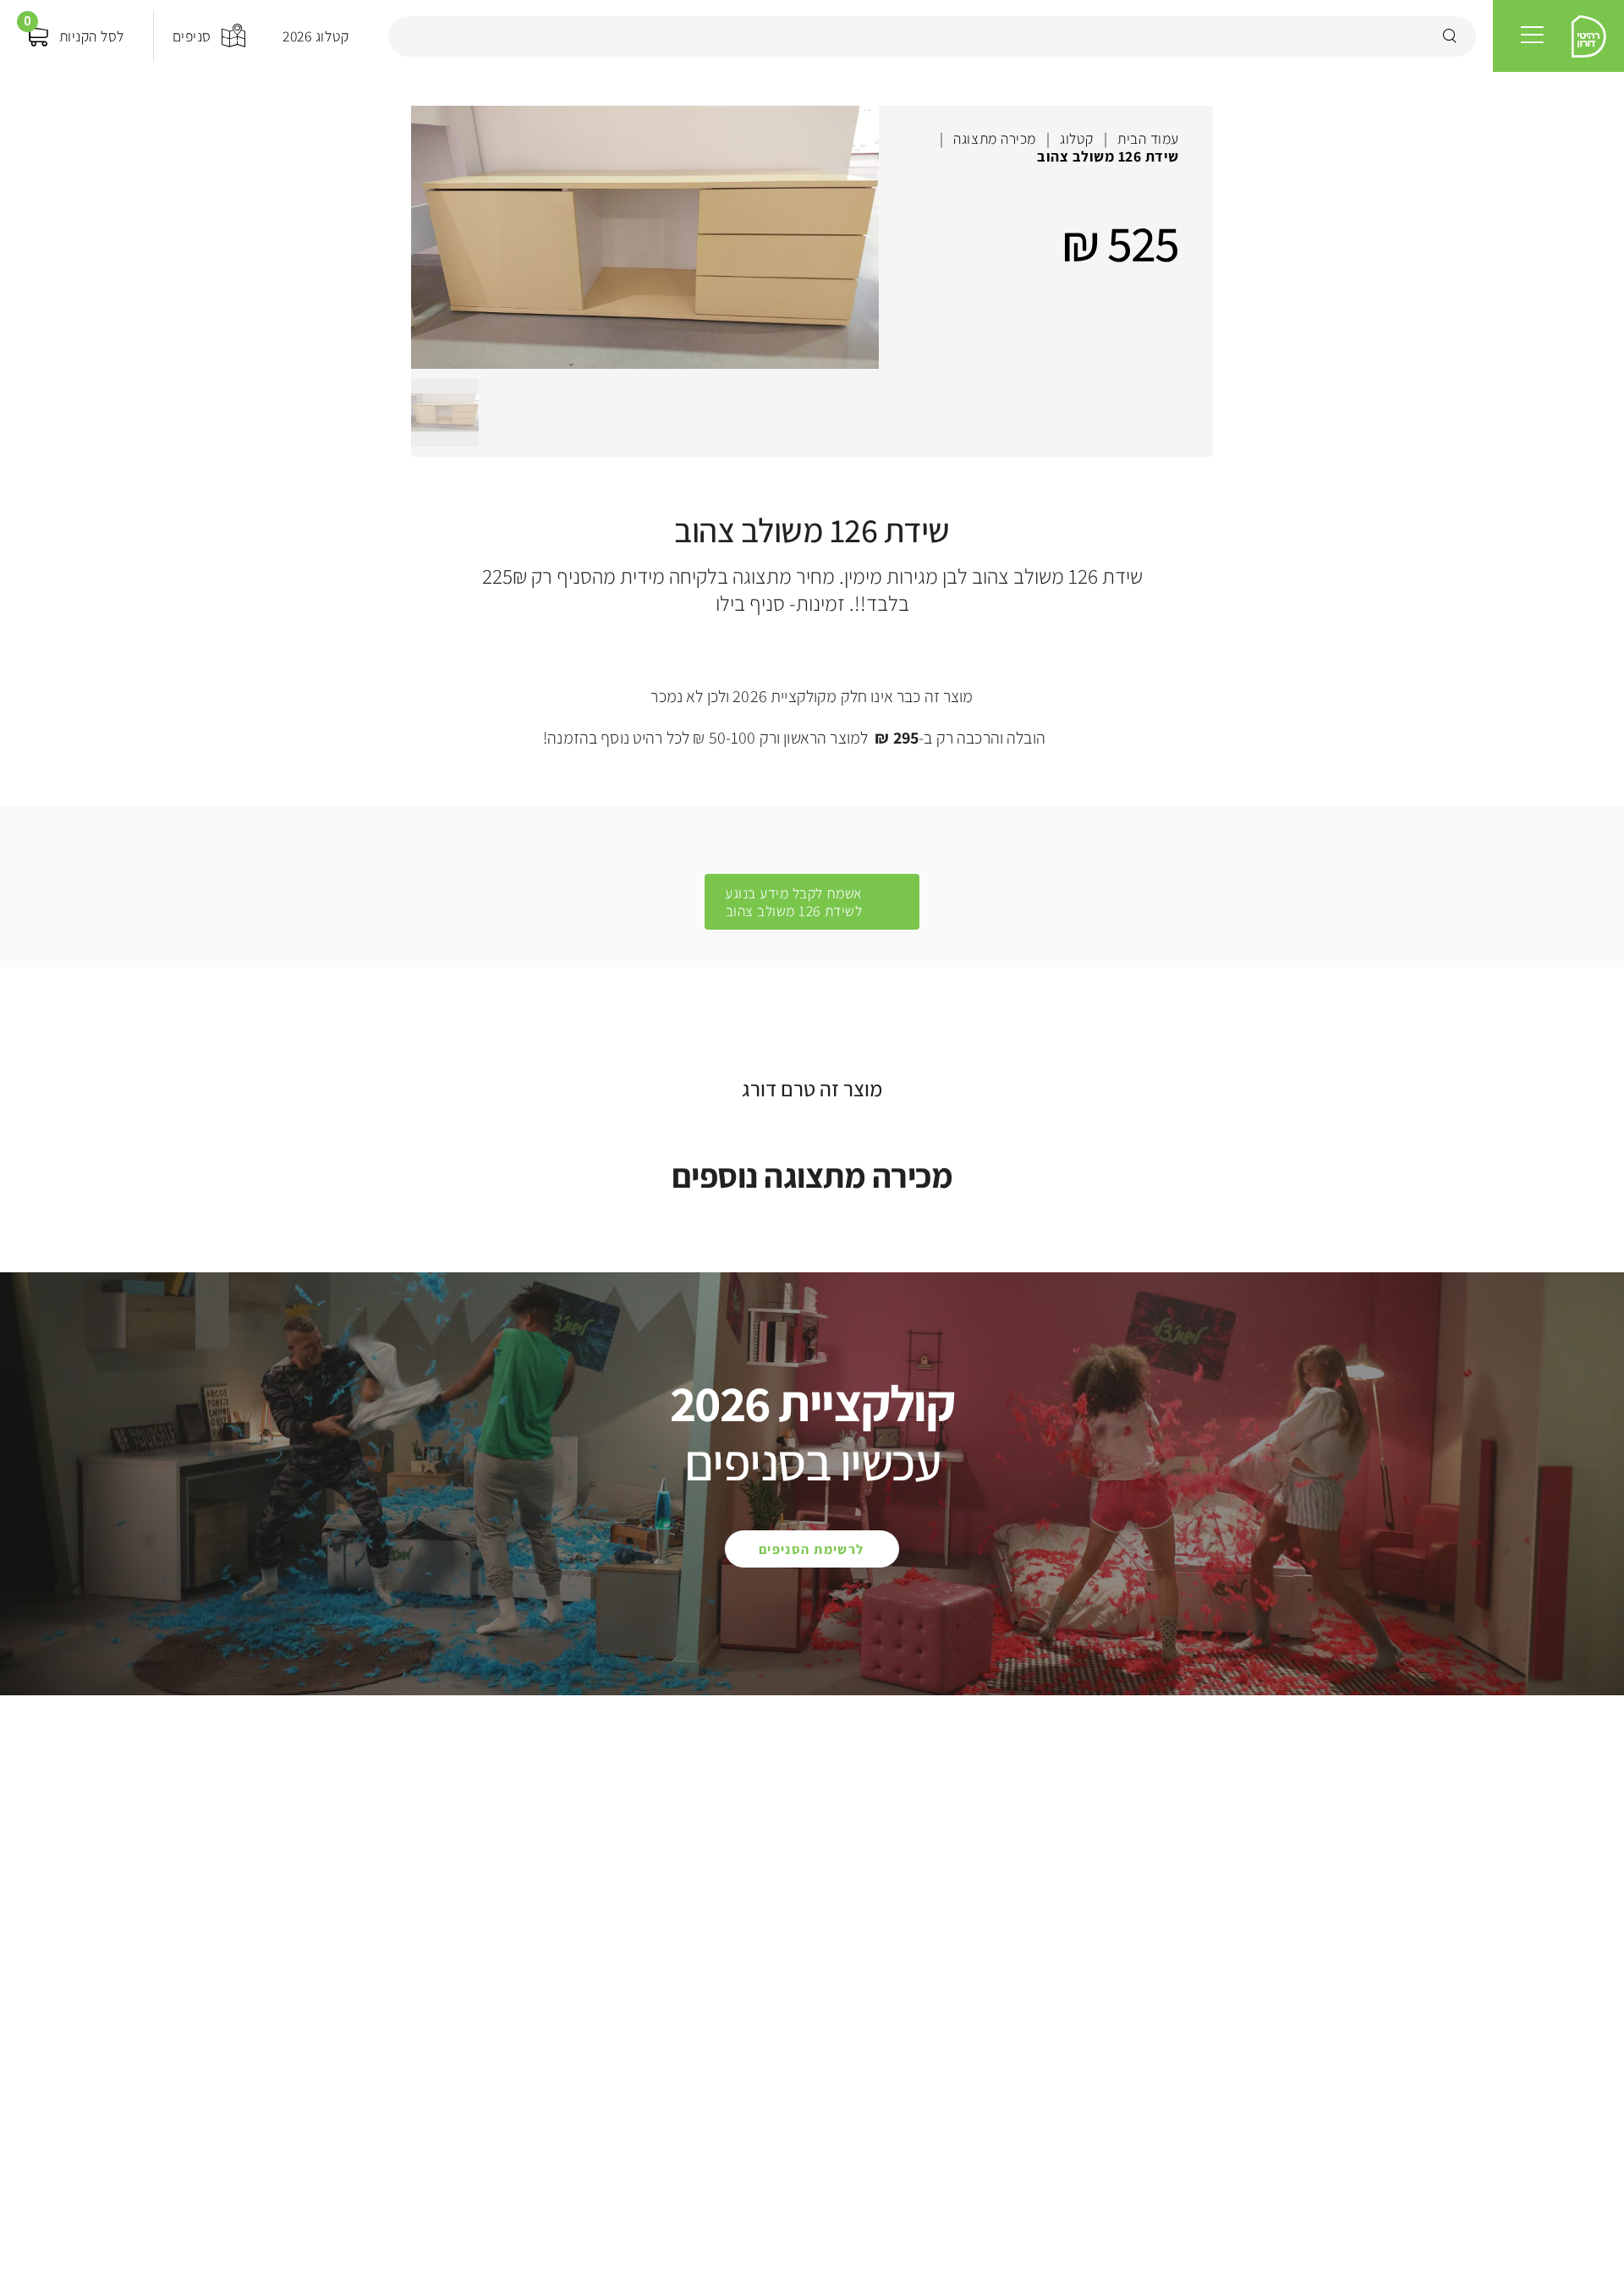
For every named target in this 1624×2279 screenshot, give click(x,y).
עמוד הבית (1148, 138)
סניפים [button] (192, 36)
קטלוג (1077, 138)
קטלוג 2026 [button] (315, 36)
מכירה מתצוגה (994, 138)
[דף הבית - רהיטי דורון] (1589, 36)
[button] (1532, 36)
